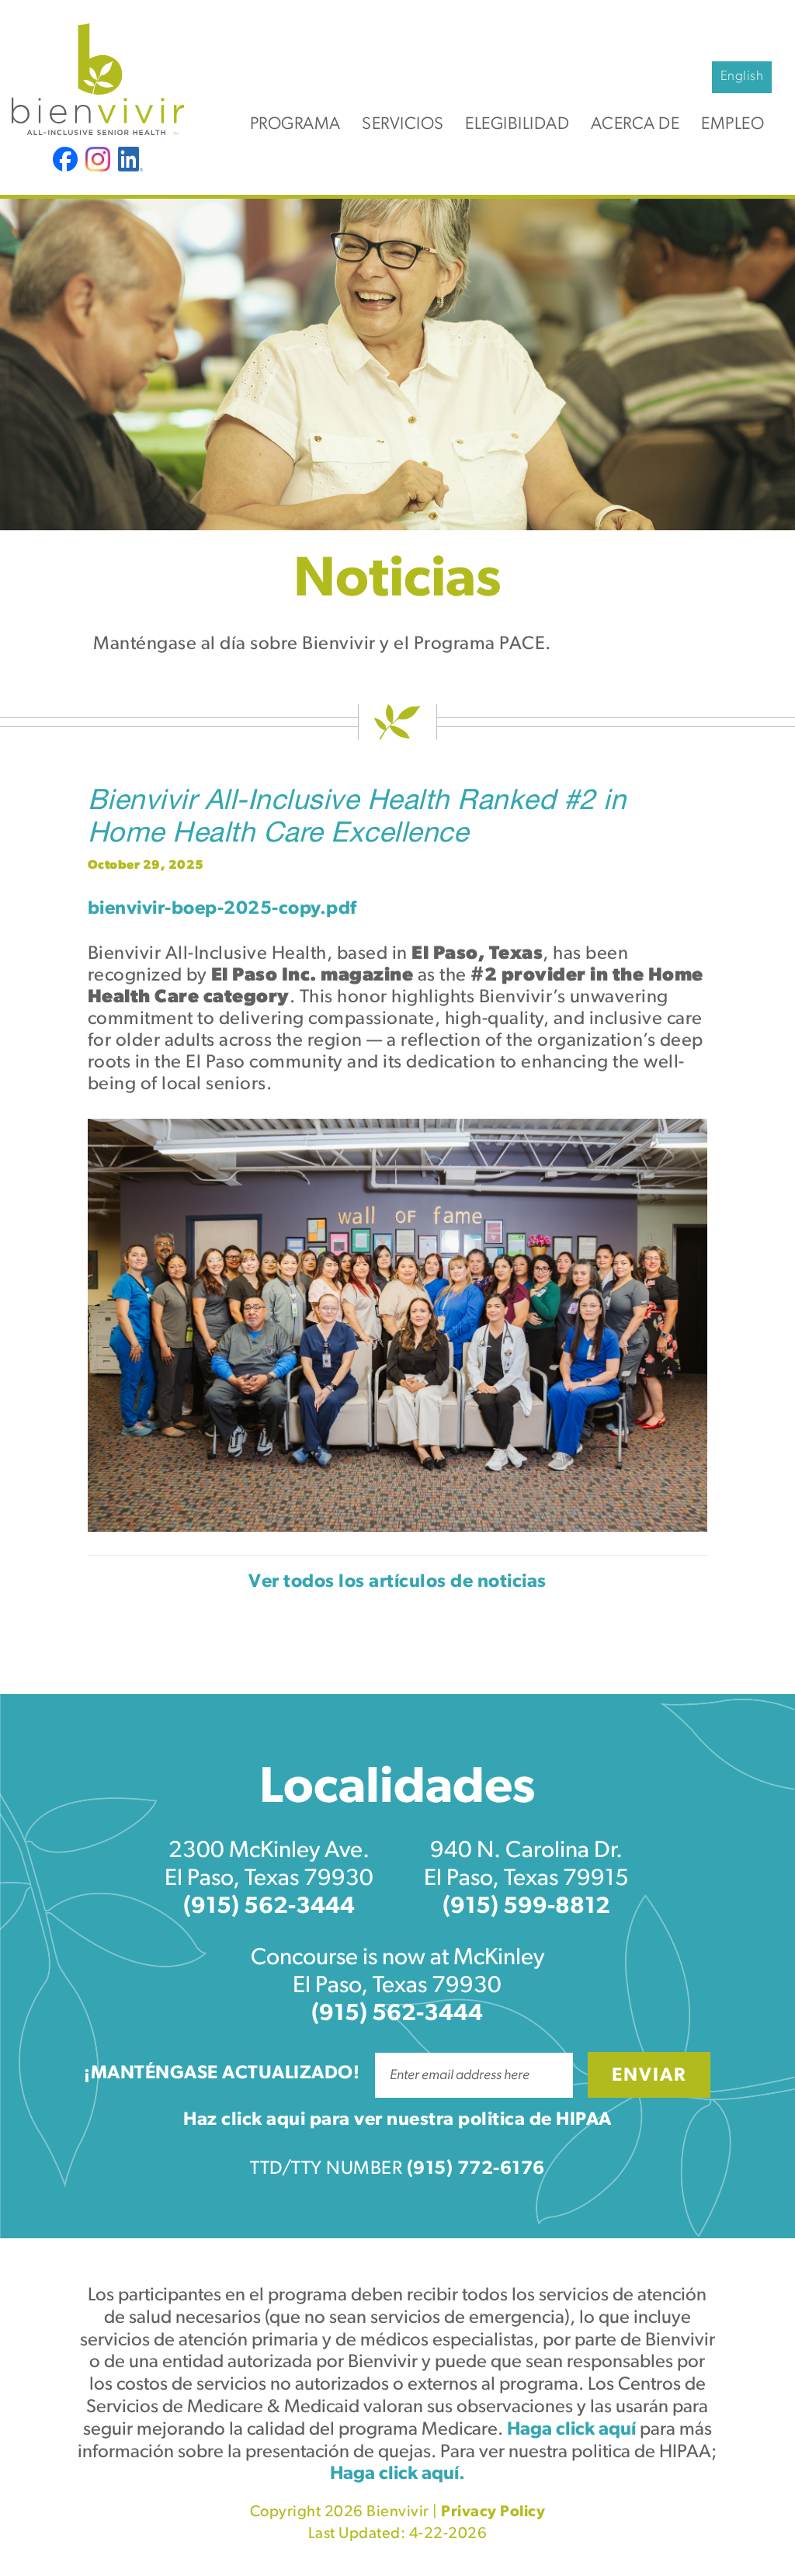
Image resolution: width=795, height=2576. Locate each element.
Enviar (649, 2076)
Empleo (733, 125)
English (742, 76)
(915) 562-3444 (269, 1907)
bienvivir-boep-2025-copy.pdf (222, 909)
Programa (295, 125)
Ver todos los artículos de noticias (397, 1582)
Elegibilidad (517, 125)
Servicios (403, 125)
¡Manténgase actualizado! (222, 2074)
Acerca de (635, 125)
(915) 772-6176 (476, 2169)
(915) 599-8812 (526, 1907)
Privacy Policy (493, 2512)
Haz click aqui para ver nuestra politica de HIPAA (397, 2120)
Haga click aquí (571, 2430)
